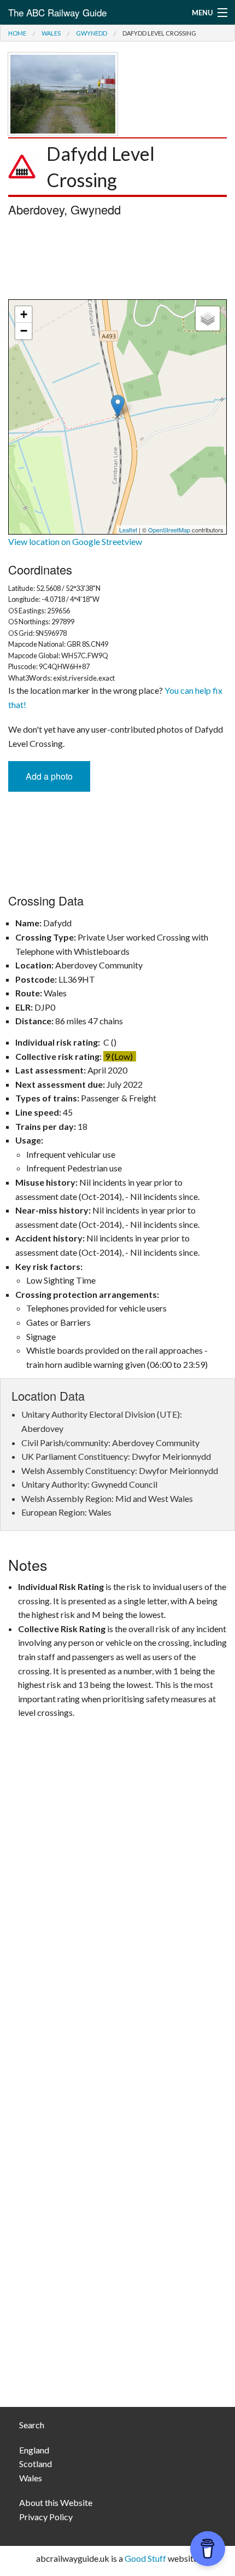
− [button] (24, 331)
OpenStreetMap (169, 530)
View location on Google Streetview (75, 541)
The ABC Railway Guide (57, 12)
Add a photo (49, 776)
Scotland (36, 2464)
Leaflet (128, 530)
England (34, 2450)
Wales (51, 33)
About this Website (56, 2502)
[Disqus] (117, 1957)
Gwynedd (92, 33)
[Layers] (208, 318)
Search (32, 2425)
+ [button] (24, 314)
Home (17, 33)
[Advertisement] (117, 261)
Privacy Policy (46, 2517)
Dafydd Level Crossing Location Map (116, 417)
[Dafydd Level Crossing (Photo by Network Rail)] (63, 93)
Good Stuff (145, 2558)
